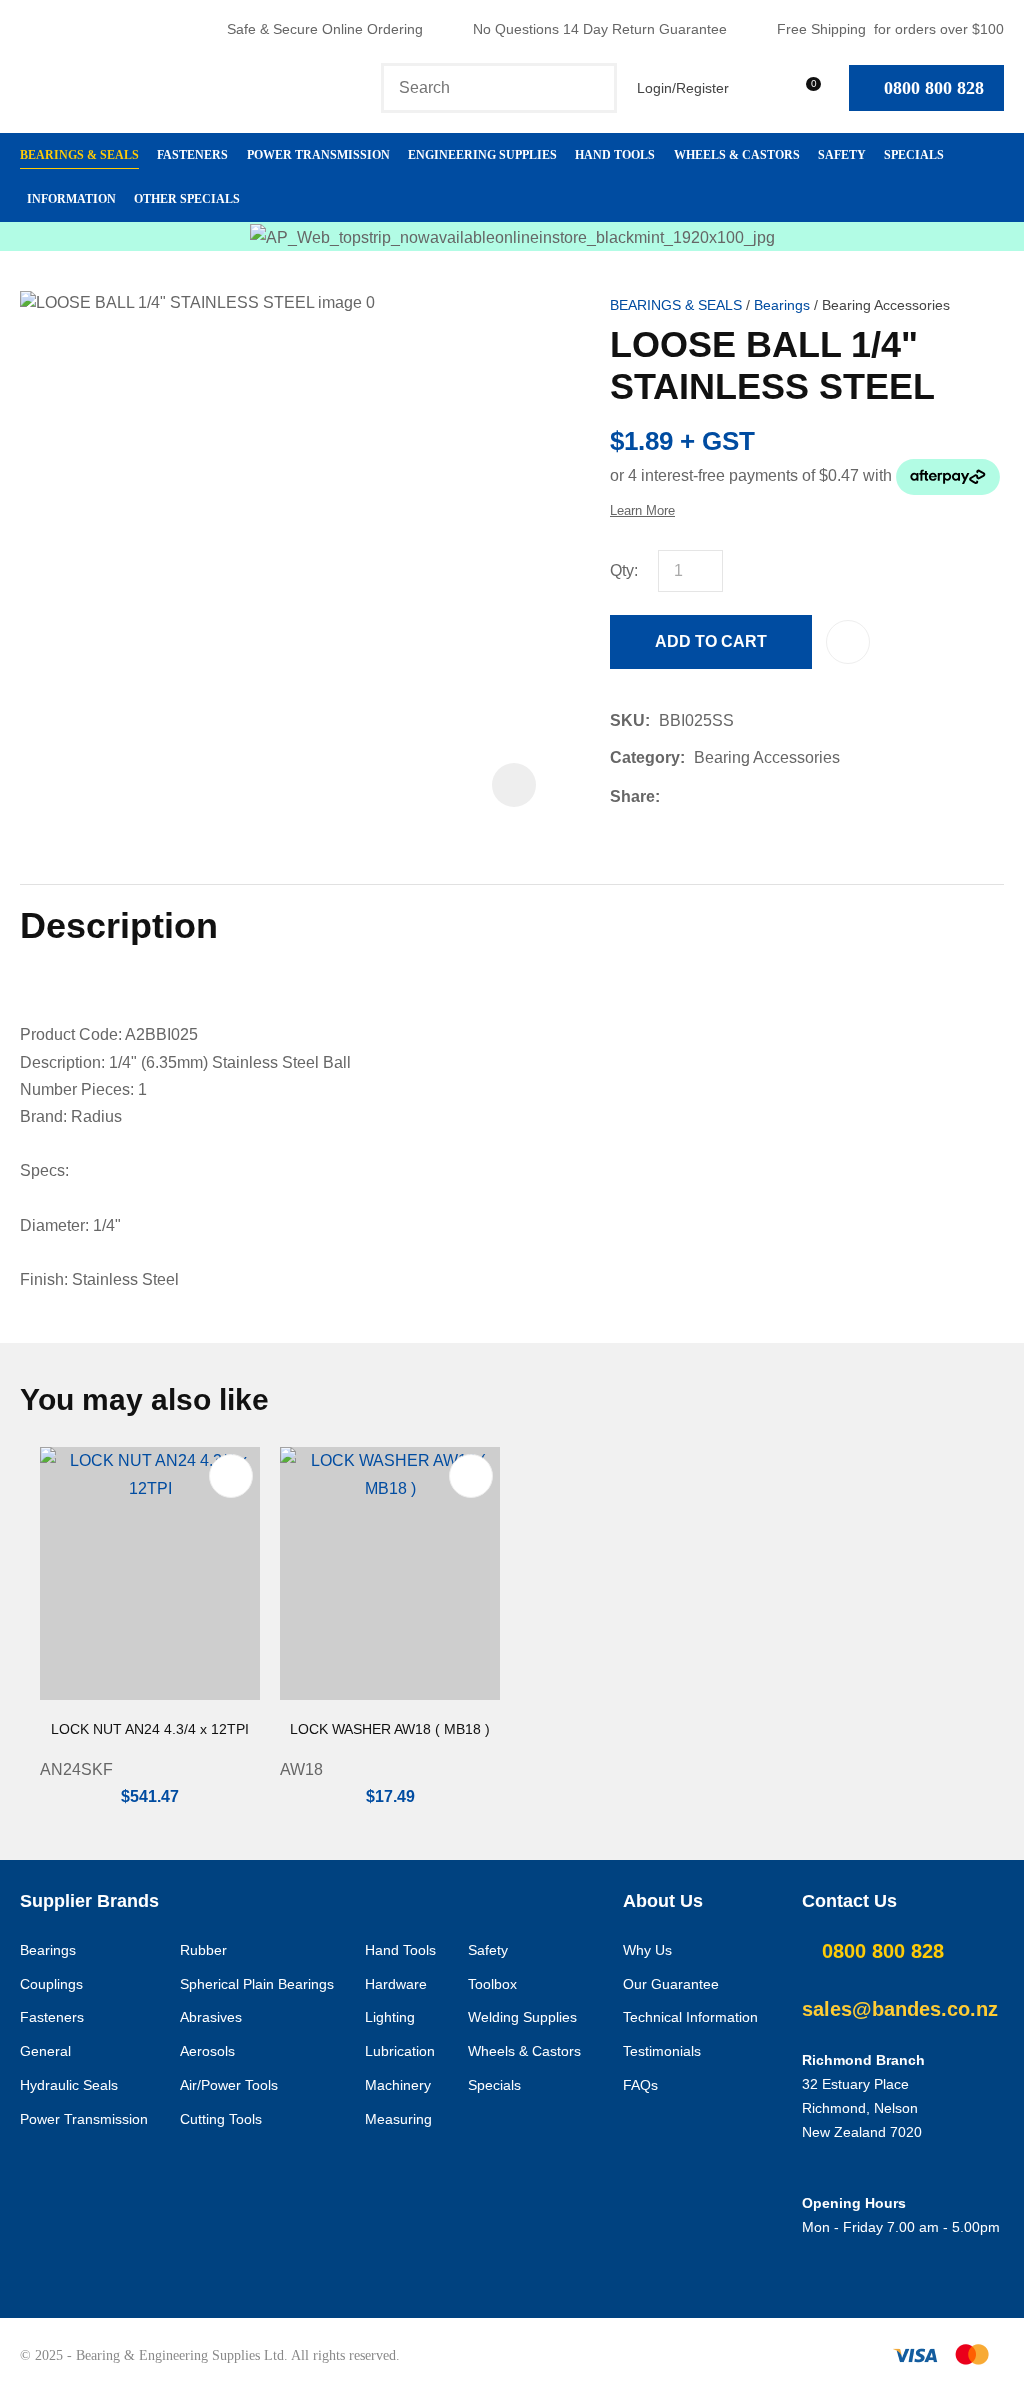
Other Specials (187, 199)
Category (645, 757)
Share (632, 796)
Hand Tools (615, 155)
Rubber (203, 1950)
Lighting (390, 2017)
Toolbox (492, 1984)
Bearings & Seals (79, 155)
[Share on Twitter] (699, 796)
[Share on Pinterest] (761, 796)
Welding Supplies (522, 2017)
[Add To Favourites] (848, 642)
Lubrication (400, 2051)
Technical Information (690, 2017)
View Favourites (758, 87)
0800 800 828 (934, 88)
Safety (842, 155)
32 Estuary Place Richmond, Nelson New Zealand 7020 (862, 2108)
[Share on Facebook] (672, 796)
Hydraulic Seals (69, 2085)
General (45, 2051)
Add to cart (711, 641)
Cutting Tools (221, 2119)
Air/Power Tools (229, 2085)
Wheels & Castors (737, 155)
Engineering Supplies (482, 155)
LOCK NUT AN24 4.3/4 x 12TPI (150, 1729)
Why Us (647, 1950)
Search (593, 88)
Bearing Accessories (886, 305)
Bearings (782, 305)
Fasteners (192, 155)
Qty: (624, 570)
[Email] (730, 796)
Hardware (396, 1984)
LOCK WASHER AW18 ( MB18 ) (390, 1729)
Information (71, 199)
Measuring (398, 2119)
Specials (914, 155)
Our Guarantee (671, 1984)
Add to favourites (231, 1476)
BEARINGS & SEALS (676, 305)
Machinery (398, 2085)
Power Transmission (318, 155)
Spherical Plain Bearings (257, 1984)
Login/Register (683, 88)
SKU (627, 720)
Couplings (51, 1984)
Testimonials (662, 2051)
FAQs (640, 2085)
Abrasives (211, 2017)
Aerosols (207, 2051)
